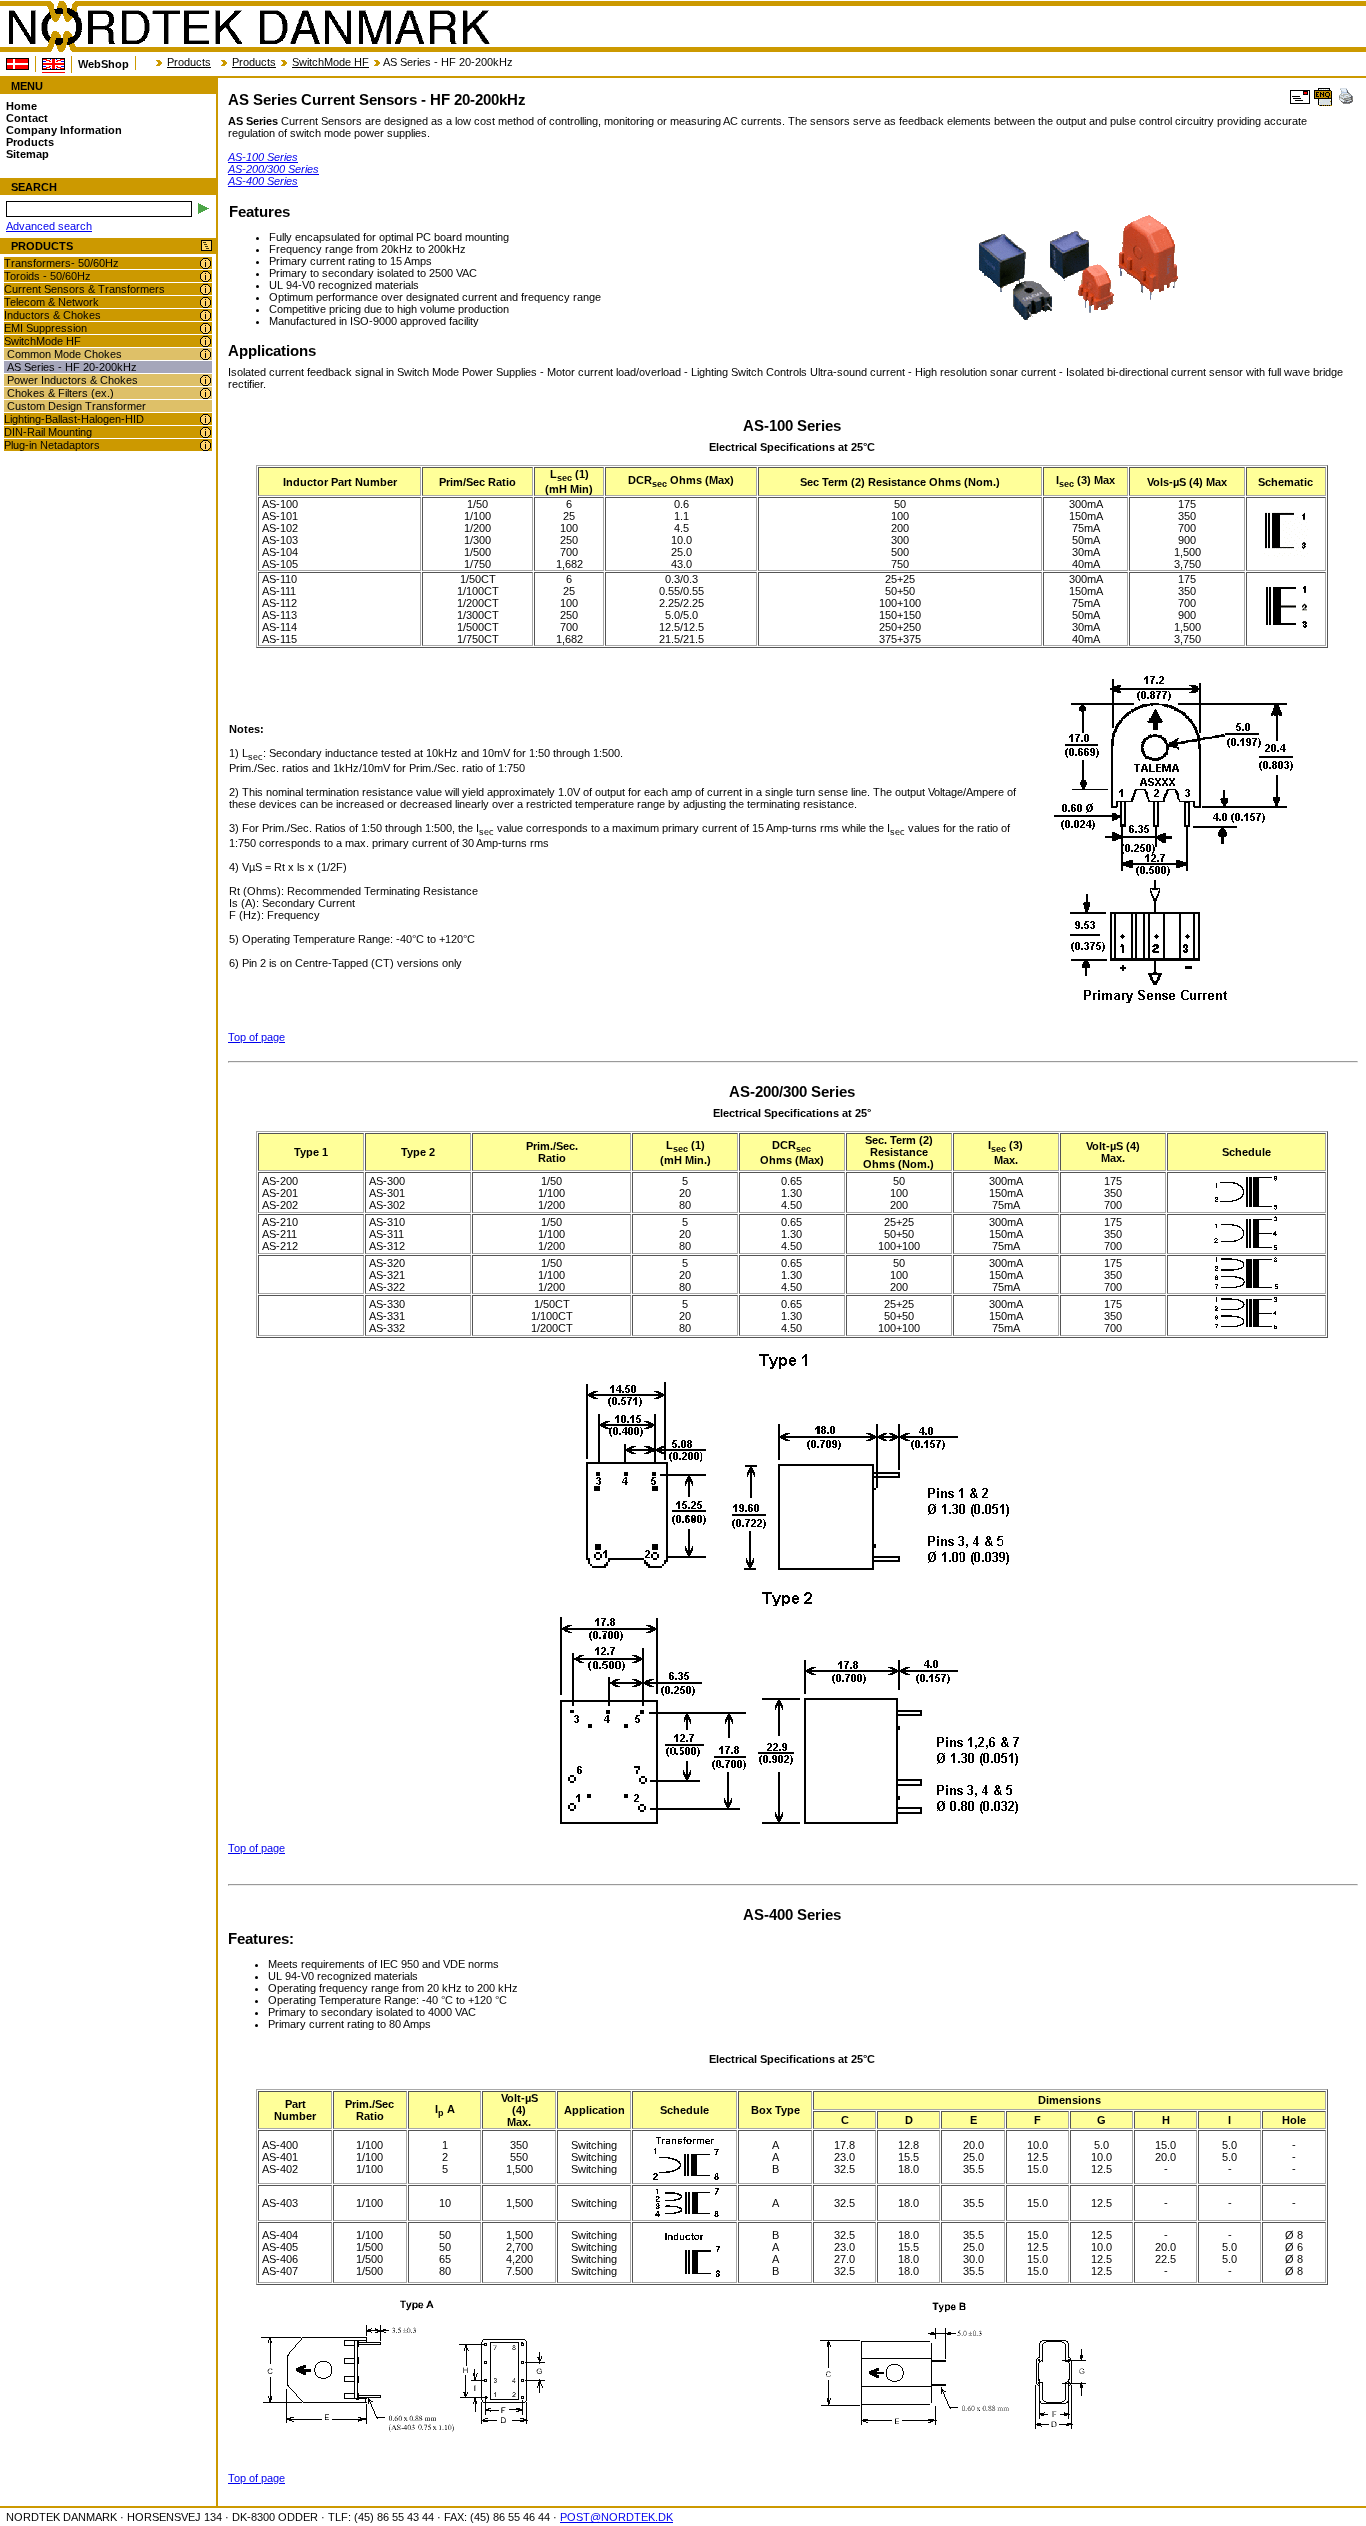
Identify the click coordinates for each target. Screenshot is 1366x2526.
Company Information (64, 130)
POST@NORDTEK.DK (616, 2517)
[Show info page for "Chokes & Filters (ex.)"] (205, 393)
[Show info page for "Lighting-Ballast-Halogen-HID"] (205, 419)
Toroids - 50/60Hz (47, 276)
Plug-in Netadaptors (52, 445)
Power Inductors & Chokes (72, 380)
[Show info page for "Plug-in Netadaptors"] (205, 445)
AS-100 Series (263, 157)
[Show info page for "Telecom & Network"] (205, 302)
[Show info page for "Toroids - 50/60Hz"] (205, 276)
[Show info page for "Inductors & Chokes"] (205, 315)
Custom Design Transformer (76, 406)
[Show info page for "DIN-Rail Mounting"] (205, 432)
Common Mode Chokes (64, 354)
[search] (203, 208)
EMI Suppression (45, 328)
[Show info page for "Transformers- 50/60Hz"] (205, 263)
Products (189, 62)
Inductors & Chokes (52, 315)
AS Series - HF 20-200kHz (72, 367)
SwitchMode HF (330, 62)
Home (21, 106)
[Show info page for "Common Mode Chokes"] (205, 354)
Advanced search (49, 226)
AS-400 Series (263, 181)
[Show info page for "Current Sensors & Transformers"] (205, 289)
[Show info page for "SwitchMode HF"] (205, 341)
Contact (27, 118)
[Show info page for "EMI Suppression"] (205, 328)
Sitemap (27, 154)
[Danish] (17, 64)
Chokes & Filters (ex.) (60, 393)
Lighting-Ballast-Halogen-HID (74, 419)
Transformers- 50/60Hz (61, 263)
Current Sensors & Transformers (84, 289)
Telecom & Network (51, 302)
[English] (53, 64)
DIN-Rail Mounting (48, 432)
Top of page (256, 1037)
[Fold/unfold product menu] (206, 246)
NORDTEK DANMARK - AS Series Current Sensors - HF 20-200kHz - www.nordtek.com (248, 27)
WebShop (103, 64)
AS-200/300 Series (273, 169)
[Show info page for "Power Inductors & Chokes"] (205, 380)
